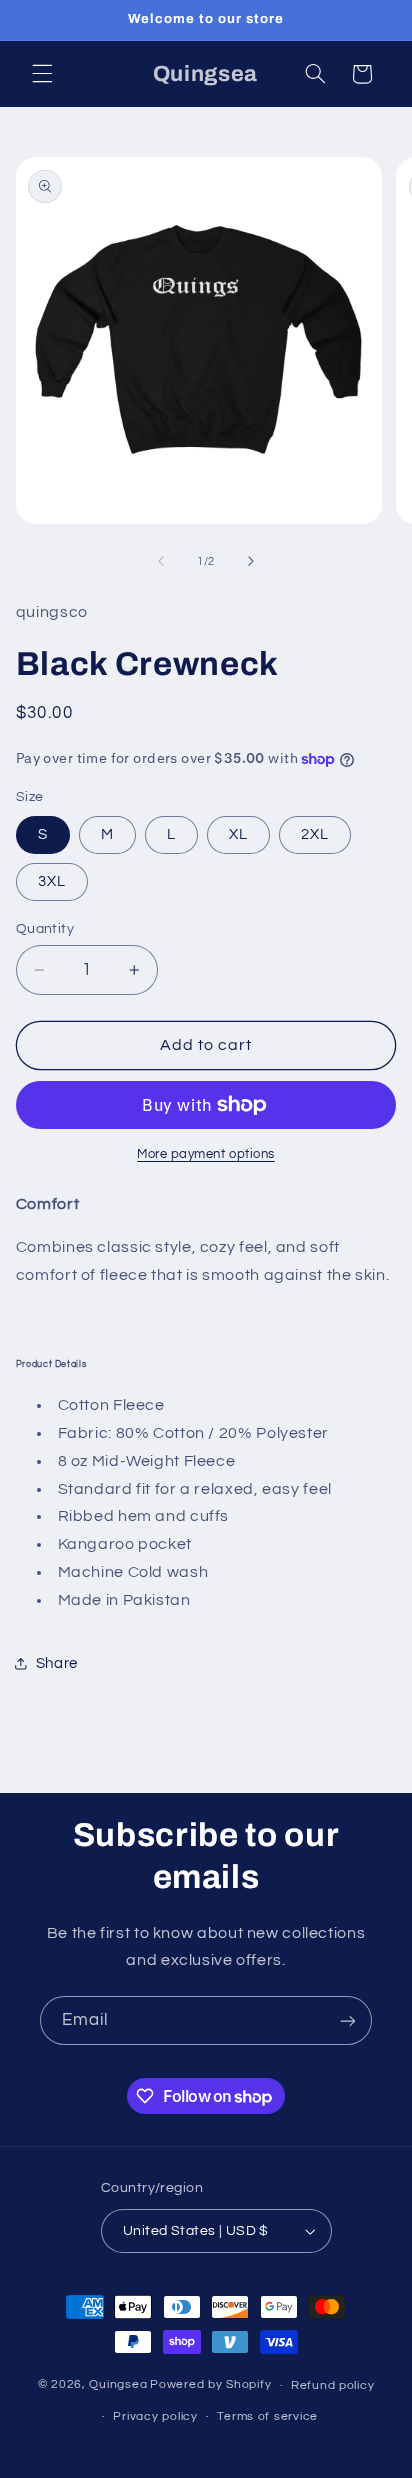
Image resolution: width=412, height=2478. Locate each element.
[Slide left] (161, 562)
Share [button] (57, 1663)
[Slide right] (251, 562)
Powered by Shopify (210, 2385)
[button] (42, 74)
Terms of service (267, 2416)
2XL (315, 834)
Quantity (45, 929)
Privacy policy (155, 2416)
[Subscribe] (348, 2020)
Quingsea (118, 2385)
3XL (52, 881)
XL (238, 834)
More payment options (206, 1154)
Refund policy (333, 2385)
